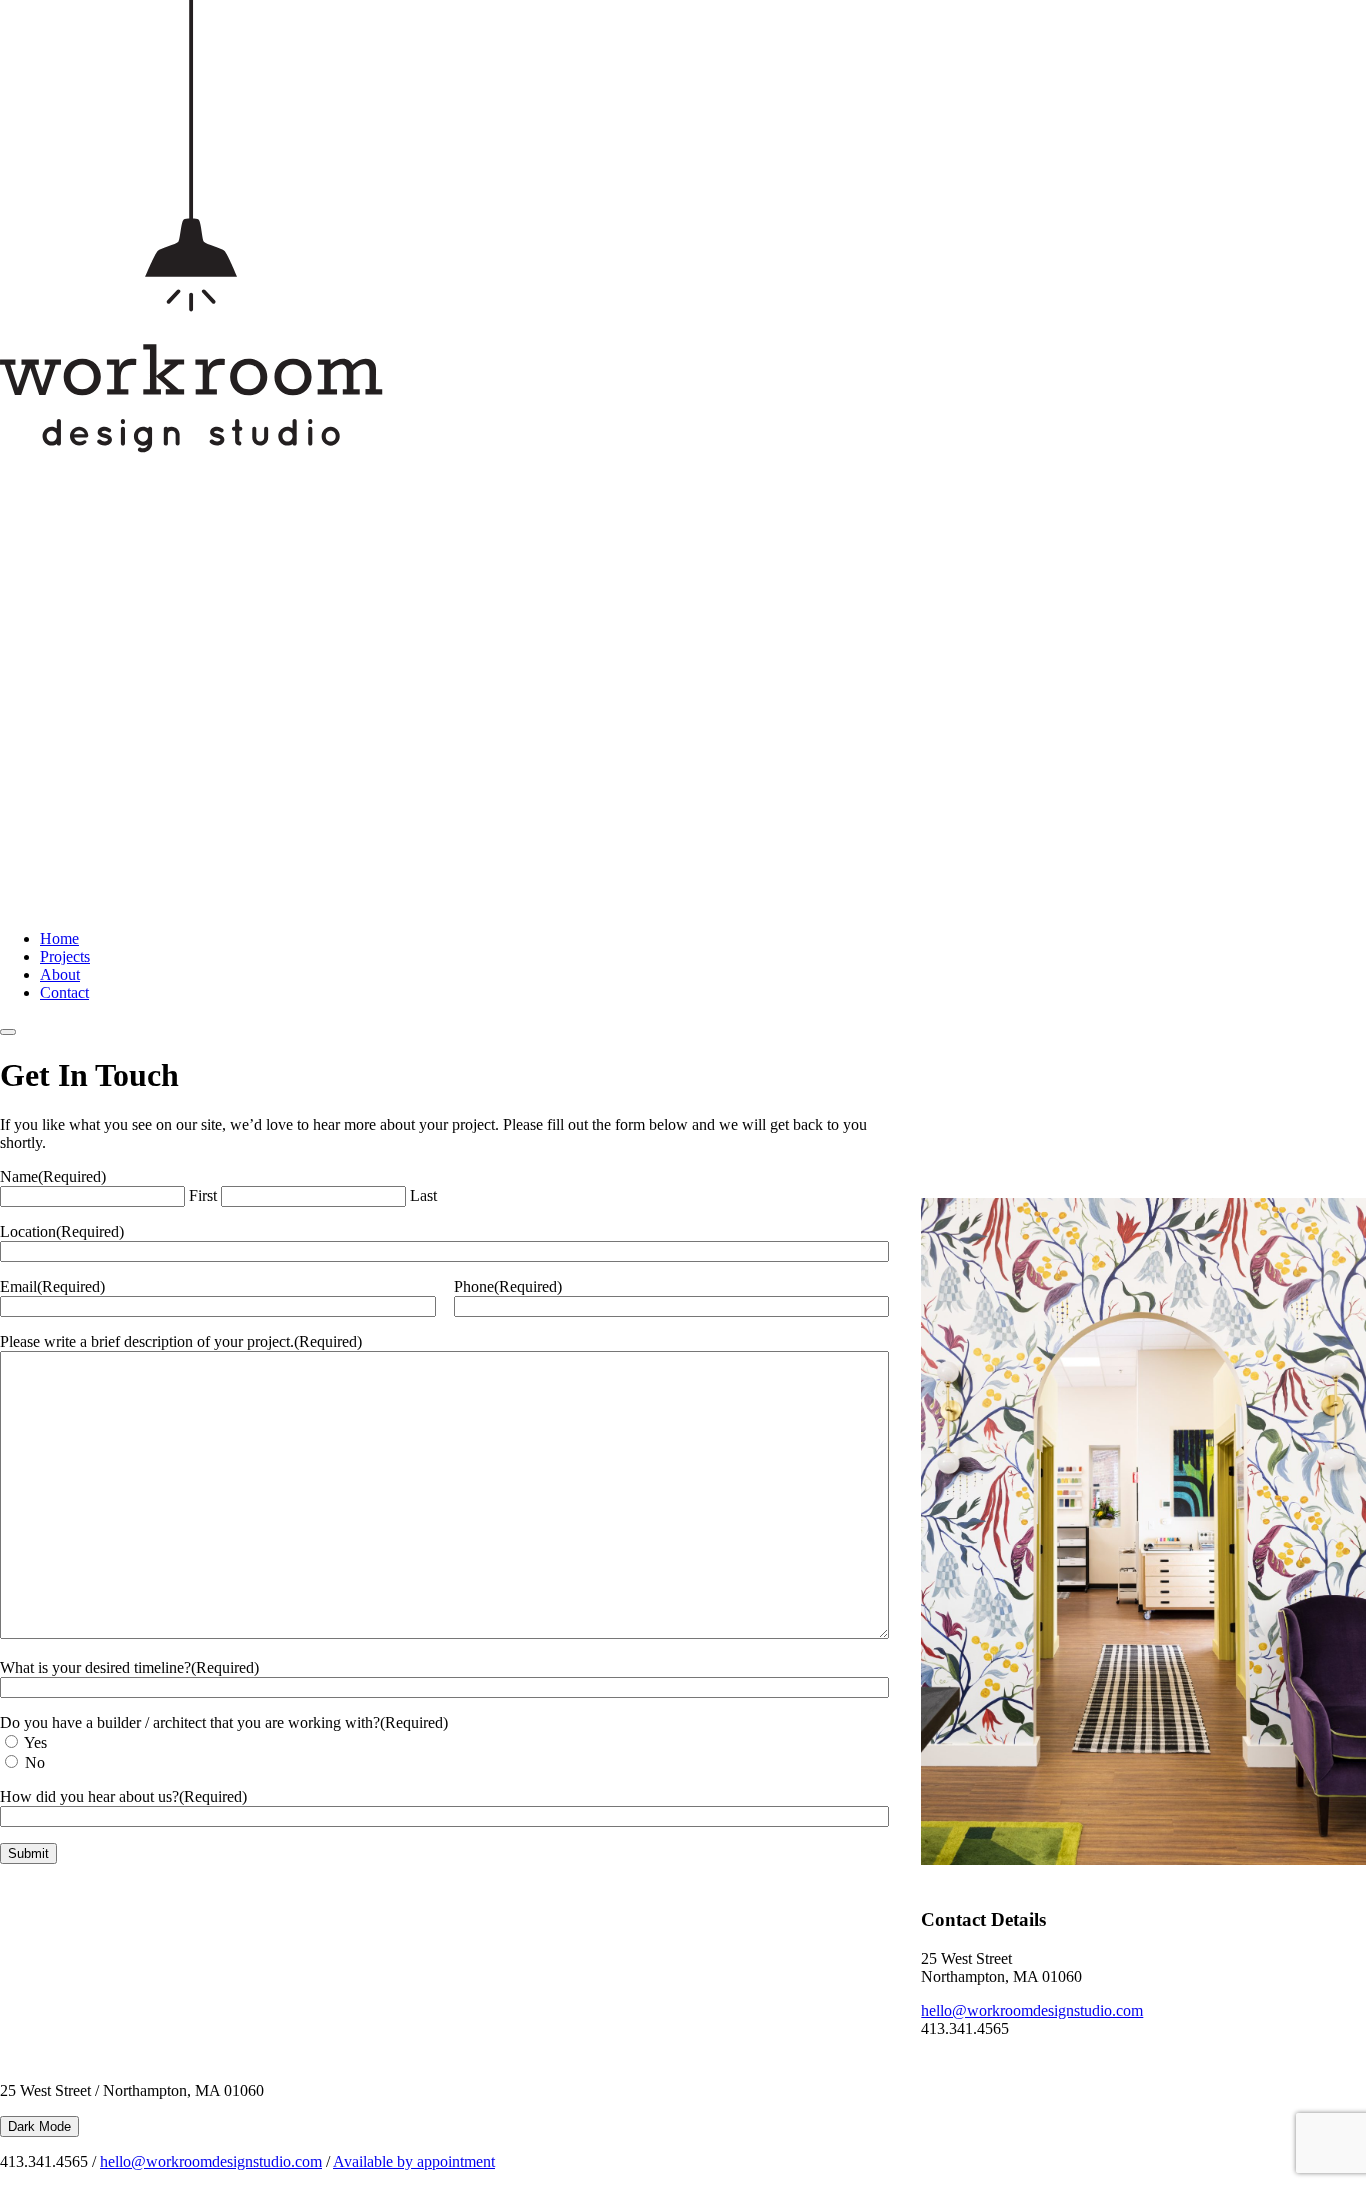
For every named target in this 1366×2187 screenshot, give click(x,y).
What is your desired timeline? (129, 1667)
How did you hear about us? (123, 1796)
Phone (508, 1286)
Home (59, 938)
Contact (64, 992)
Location (62, 1231)
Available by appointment (414, 2161)
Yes (35, 1742)
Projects (65, 956)
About (60, 974)
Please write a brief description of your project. (181, 1341)
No (35, 1762)
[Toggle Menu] (8, 1032)
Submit (28, 1853)
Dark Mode (39, 2126)
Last (423, 1195)
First (203, 1195)
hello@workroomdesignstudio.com (1032, 2010)
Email (52, 1286)
